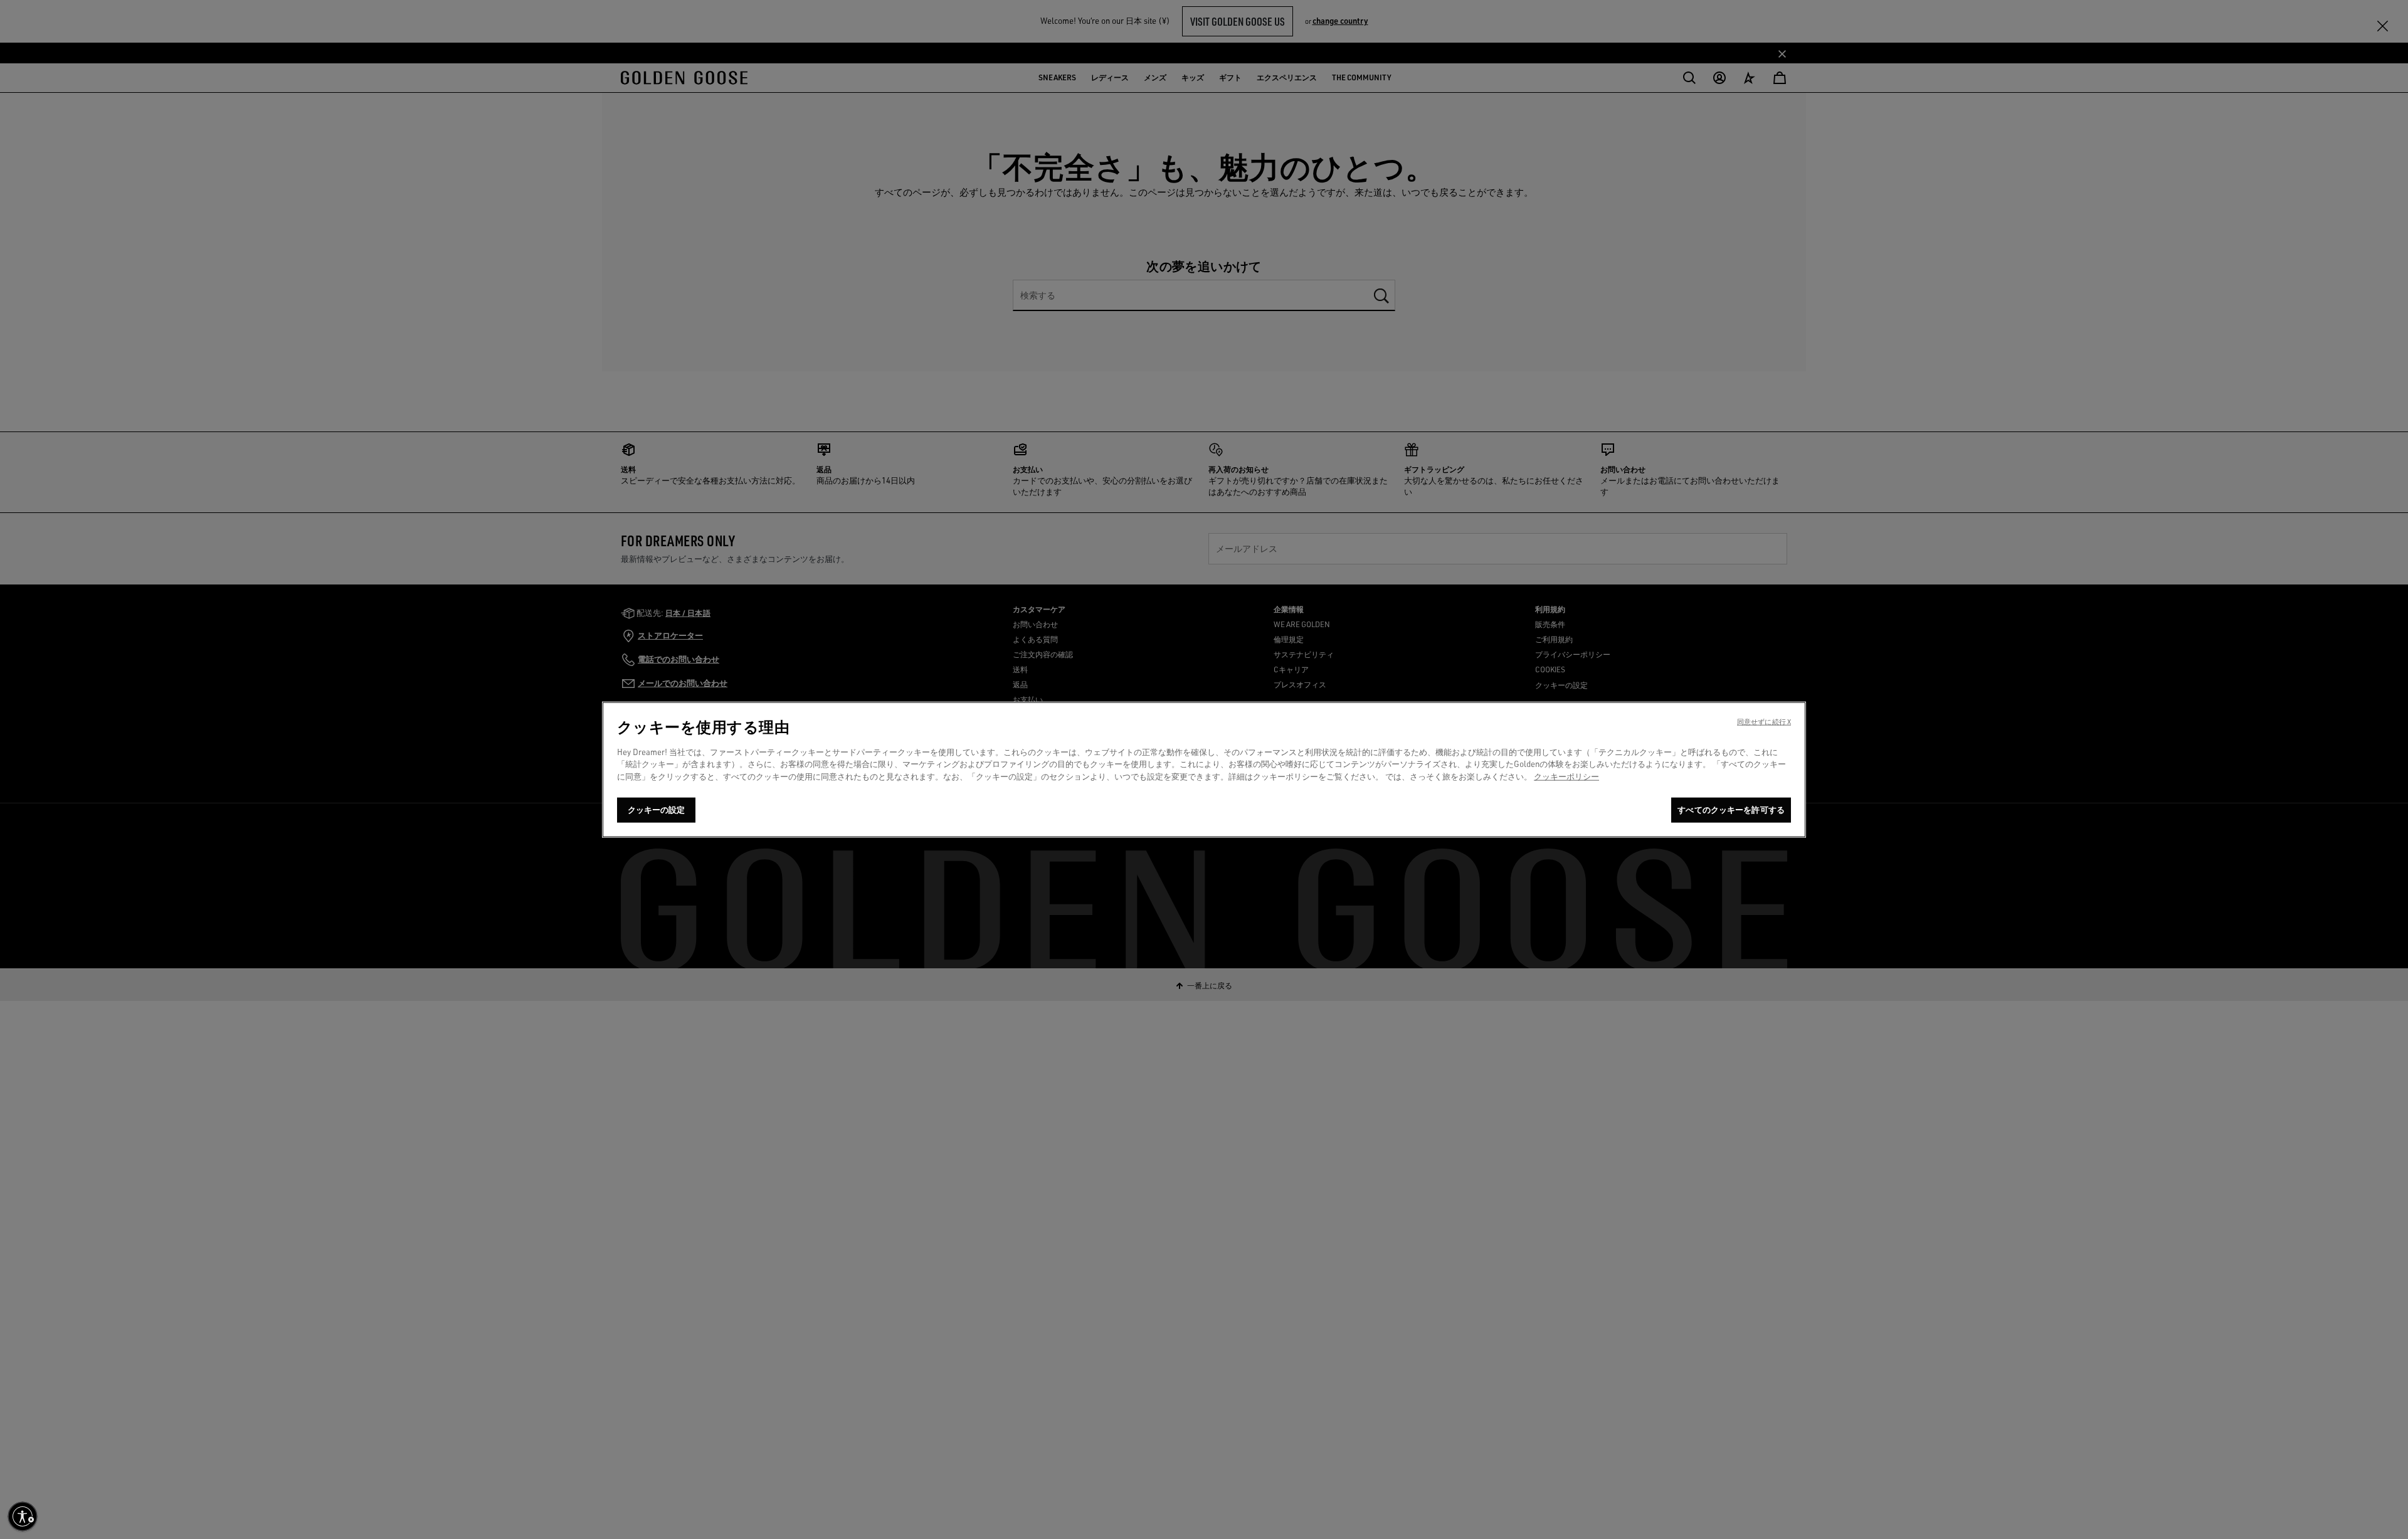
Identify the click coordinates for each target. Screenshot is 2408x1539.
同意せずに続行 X (1764, 721)
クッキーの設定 (657, 810)
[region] (1204, 769)
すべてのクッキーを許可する (1731, 810)
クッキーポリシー (1566, 776)
